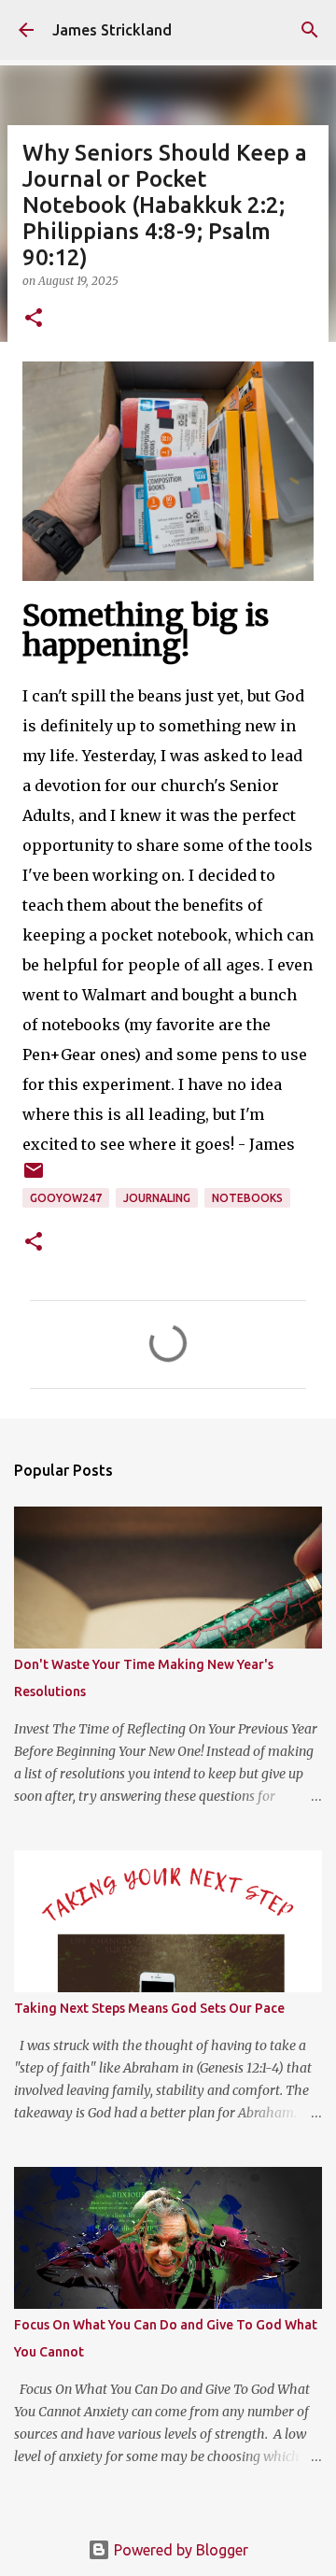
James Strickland (112, 30)
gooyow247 (66, 1198)
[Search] (310, 30)
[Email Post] (34, 1177)
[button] (34, 319)
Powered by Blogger (179, 2550)
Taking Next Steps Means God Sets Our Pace (149, 2008)
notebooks (247, 1198)
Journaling (157, 1198)
